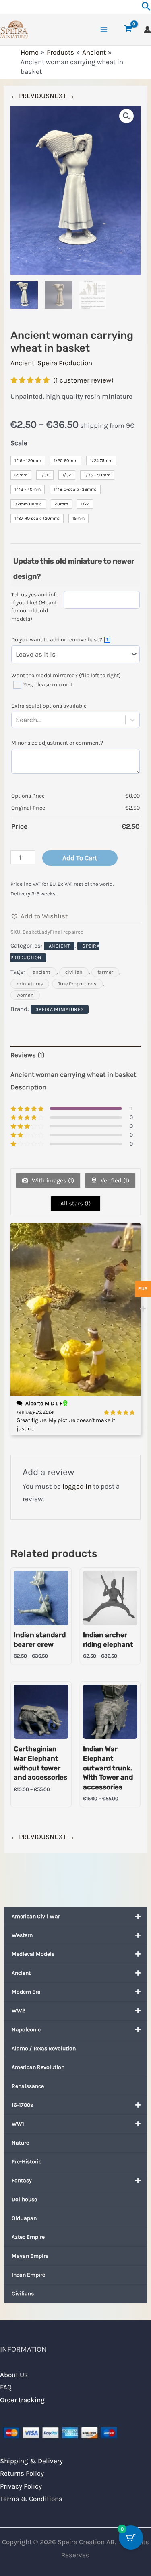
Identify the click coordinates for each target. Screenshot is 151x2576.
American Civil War (36, 1916)
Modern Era (26, 1992)
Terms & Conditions (31, 2499)
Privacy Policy (21, 2486)
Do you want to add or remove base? (60, 640)
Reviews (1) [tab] (28, 1055)
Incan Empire (28, 2275)
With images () (52, 1180)
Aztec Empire (28, 2237)
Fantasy (22, 2180)
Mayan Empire (30, 2256)
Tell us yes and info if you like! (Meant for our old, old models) (35, 607)
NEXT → (62, 96)
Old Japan (24, 2218)
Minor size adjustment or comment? (57, 743)
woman (25, 995)
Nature (20, 2143)
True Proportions (77, 984)
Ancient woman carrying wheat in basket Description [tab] (73, 1081)
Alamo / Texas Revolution (44, 2048)
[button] (126, 116)
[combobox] (42, 720)
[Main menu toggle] (104, 30)
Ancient (21, 1973)
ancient (41, 972)
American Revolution (38, 2067)
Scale (19, 443)
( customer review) (83, 380)
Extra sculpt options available (49, 706)
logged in (77, 1486)
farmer (105, 972)
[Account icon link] (147, 30)
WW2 (19, 2011)
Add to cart (80, 858)
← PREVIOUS (30, 96)
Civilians (23, 2294)
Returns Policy (22, 2473)
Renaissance (28, 2086)
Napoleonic (26, 2030)
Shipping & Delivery (31, 2461)
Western (22, 1935)
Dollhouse (24, 2199)
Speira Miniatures (60, 1009)
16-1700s (22, 2105)
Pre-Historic (27, 2162)
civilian (74, 972)
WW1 (18, 2124)
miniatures (30, 984)
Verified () (114, 1180)
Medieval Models (33, 1954)
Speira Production (65, 363)
